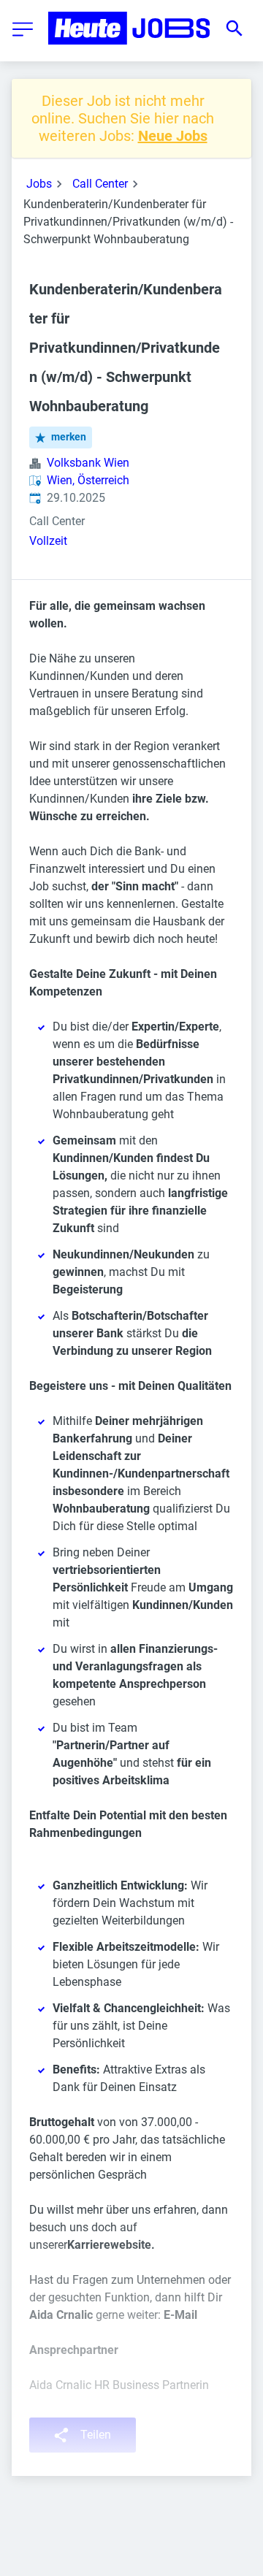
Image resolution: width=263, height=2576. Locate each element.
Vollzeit (48, 541)
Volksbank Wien (88, 463)
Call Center (100, 184)
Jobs (39, 184)
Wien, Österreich (88, 480)
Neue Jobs (173, 136)
